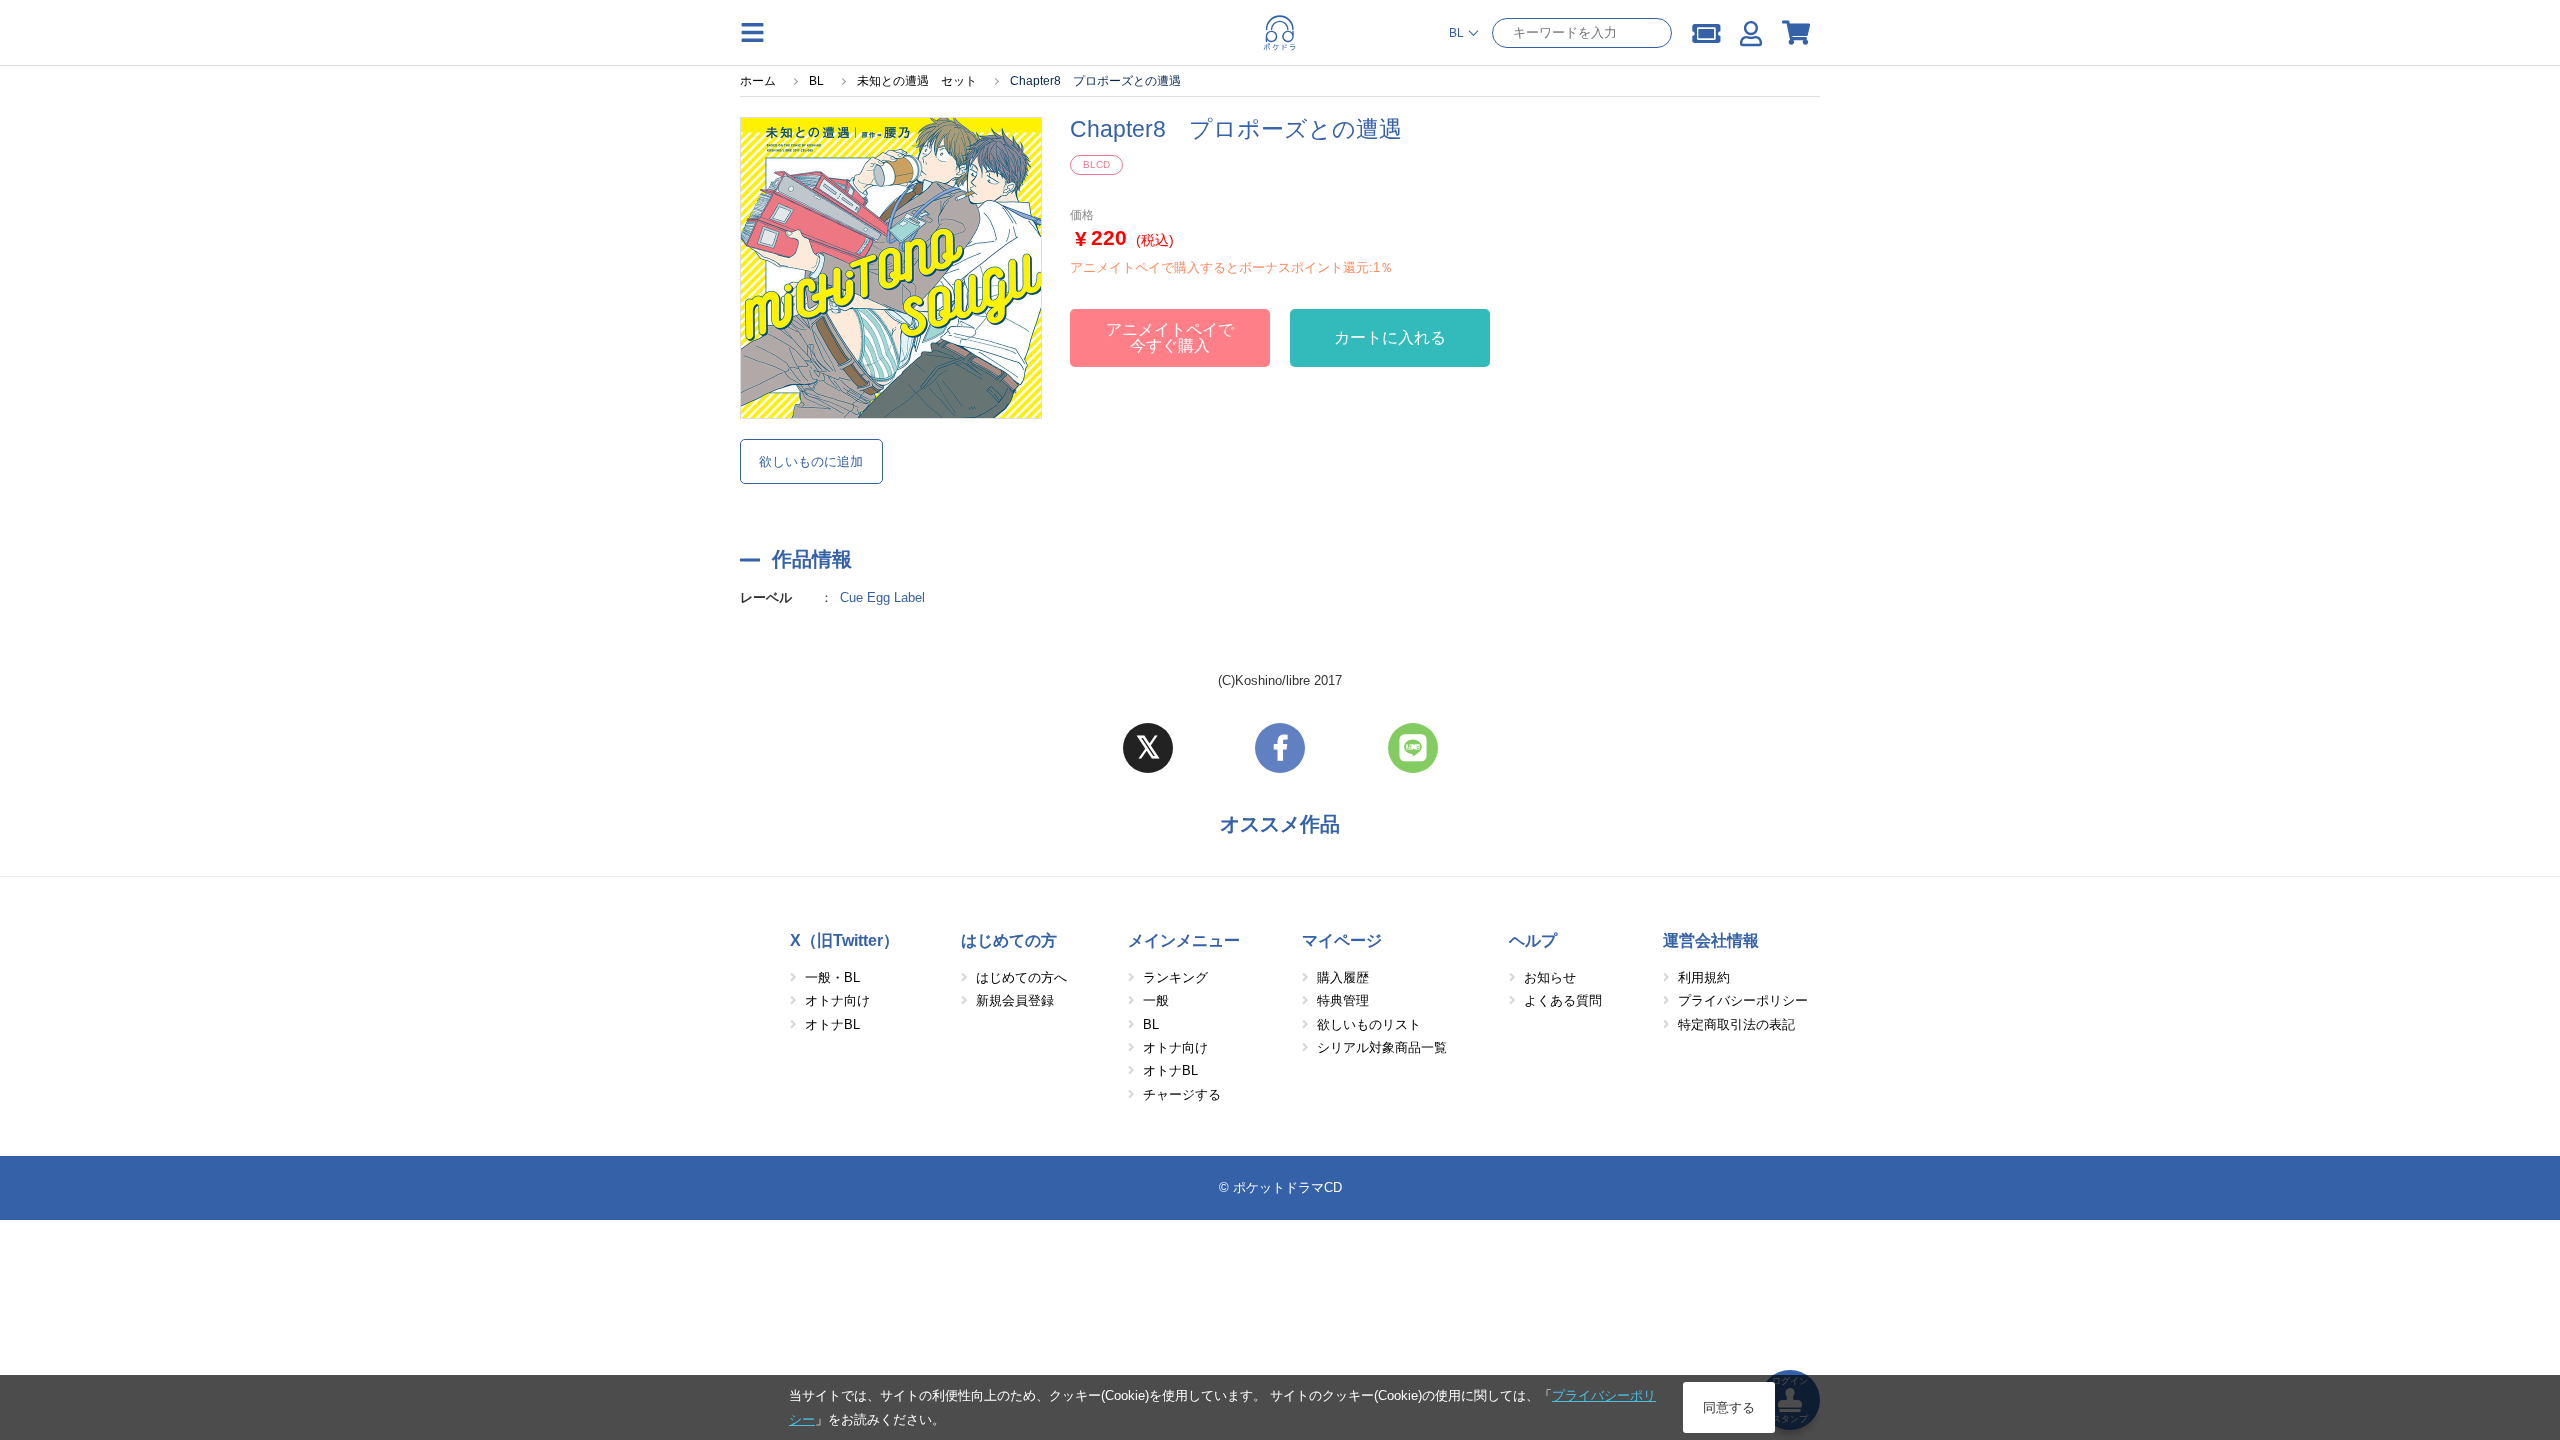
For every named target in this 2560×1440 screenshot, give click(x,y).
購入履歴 (1343, 977)
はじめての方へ (1021, 977)
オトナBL (832, 1024)
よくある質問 (1563, 1000)
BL (1151, 1024)
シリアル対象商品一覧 (1382, 1047)
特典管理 (1343, 1000)
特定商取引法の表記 (1736, 1024)
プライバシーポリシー (1743, 1000)
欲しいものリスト (1369, 1024)
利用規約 (1704, 977)
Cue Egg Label (882, 597)
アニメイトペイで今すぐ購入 (1170, 337)
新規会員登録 (1015, 1000)
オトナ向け (837, 1000)
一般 (1156, 1000)
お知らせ (1550, 977)
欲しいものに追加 (811, 461)
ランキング (1175, 977)
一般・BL (832, 977)
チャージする (1182, 1094)
